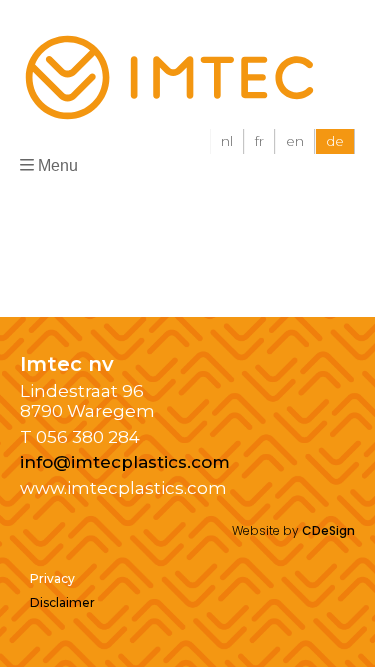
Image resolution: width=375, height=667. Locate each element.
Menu (58, 165)
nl (227, 141)
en (295, 141)
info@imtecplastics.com (125, 462)
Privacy (52, 578)
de (335, 141)
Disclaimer (62, 602)
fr (259, 141)
